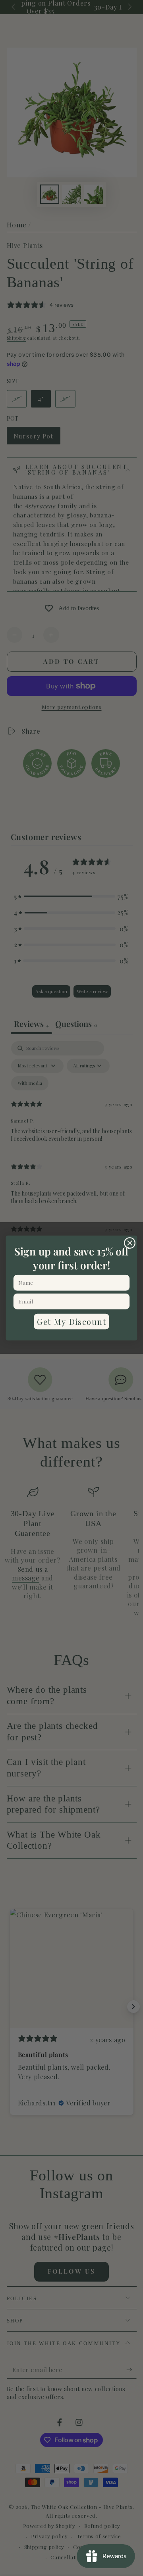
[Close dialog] (130, 1243)
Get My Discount (72, 1321)
